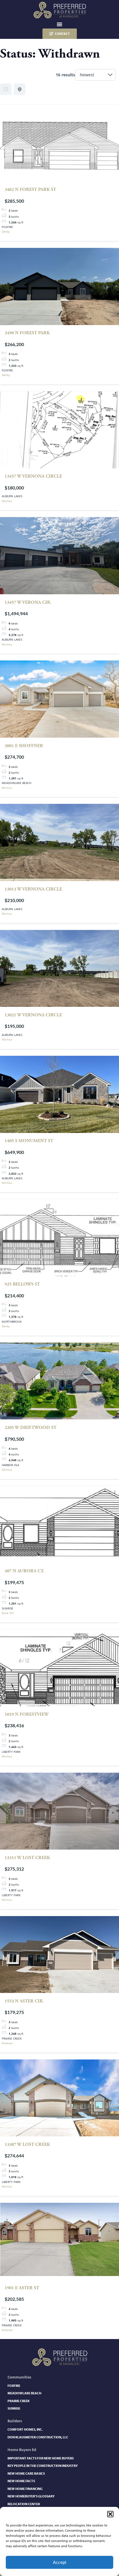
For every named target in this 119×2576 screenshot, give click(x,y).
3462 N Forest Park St (30, 190)
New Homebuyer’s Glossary (31, 2496)
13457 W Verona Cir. (28, 602)
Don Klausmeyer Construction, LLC (38, 2437)
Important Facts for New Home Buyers (41, 2458)
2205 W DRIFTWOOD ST (30, 1428)
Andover (7, 2043)
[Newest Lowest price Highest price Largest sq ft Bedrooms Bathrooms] (95, 75)
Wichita (7, 501)
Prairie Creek (18, 2401)
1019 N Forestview (27, 1714)
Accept (59, 2562)
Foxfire (14, 2386)
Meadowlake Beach (24, 2393)
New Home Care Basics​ (26, 2473)
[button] (110, 2514)
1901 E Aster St (22, 2288)
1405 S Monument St (29, 1141)
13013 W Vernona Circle (33, 889)
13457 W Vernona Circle (33, 476)
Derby (6, 231)
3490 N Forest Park (27, 333)
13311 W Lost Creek (27, 1858)
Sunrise (14, 2408)
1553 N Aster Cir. (24, 2001)
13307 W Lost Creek (27, 2145)
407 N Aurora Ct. (24, 1571)
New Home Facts (21, 2481)
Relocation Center (24, 2504)
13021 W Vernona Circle (33, 1015)
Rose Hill (8, 1613)
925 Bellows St (22, 1284)
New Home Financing (25, 2489)
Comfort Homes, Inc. (25, 2429)
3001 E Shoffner (24, 746)
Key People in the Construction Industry (43, 2466)
